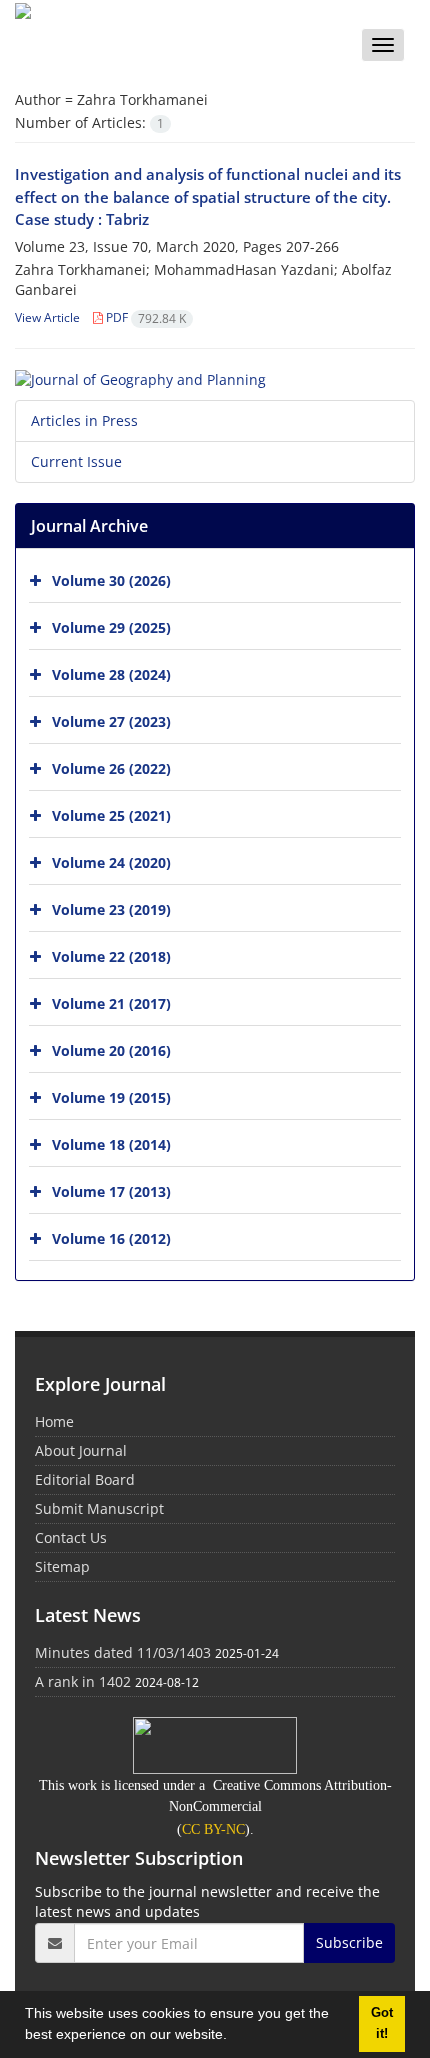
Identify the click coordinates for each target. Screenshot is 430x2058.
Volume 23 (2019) (111, 909)
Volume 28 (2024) (111, 674)
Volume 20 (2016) (111, 1050)
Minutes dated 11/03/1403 (123, 1652)
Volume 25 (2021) (111, 815)
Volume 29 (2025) (111, 627)
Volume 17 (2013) (111, 1191)
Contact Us (71, 1537)
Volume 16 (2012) (111, 1238)
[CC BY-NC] (215, 1744)
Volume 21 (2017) (111, 1003)
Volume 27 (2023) (111, 721)
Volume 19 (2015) (111, 1097)
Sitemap (62, 1566)
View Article (47, 317)
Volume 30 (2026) (111, 580)
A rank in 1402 (83, 1681)
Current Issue (76, 461)
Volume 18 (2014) (111, 1144)
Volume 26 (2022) (111, 768)
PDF (144, 317)
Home (54, 1421)
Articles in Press (84, 420)
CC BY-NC (213, 1829)
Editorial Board (85, 1479)
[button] (234, 2037)
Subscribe (349, 1942)
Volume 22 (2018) (111, 956)
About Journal (81, 1450)
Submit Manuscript (99, 1508)
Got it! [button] (382, 2023)
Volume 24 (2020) (111, 862)
